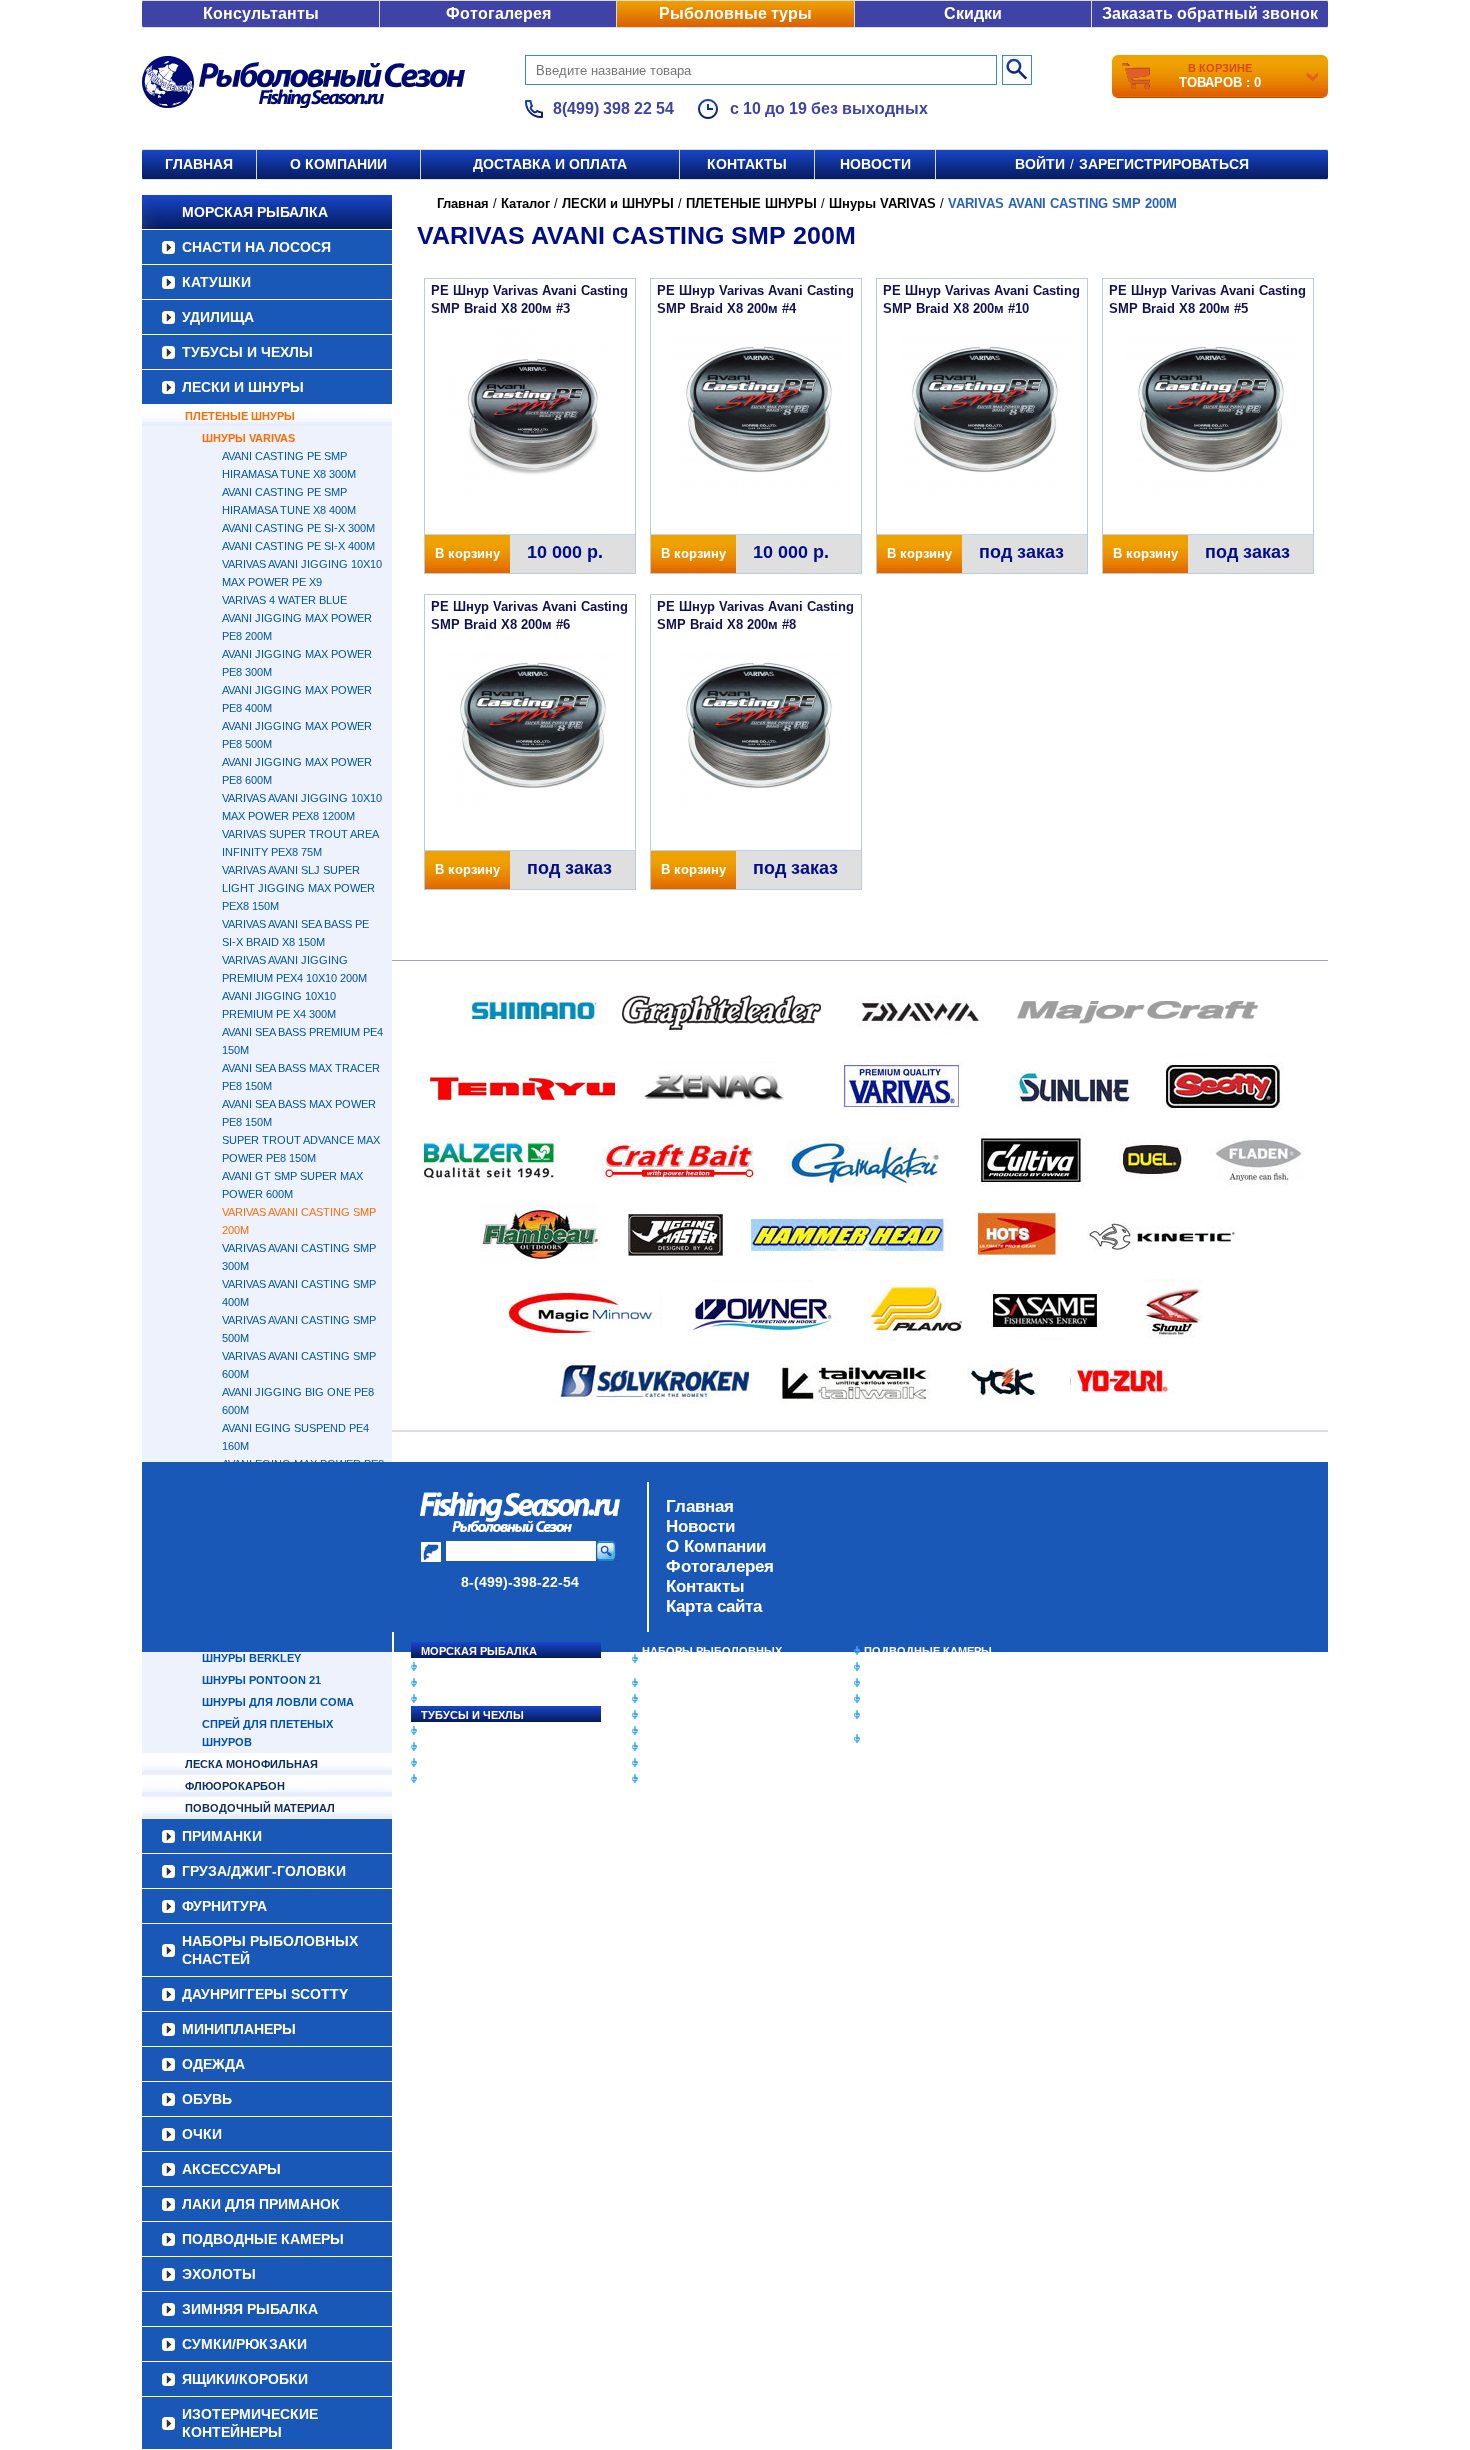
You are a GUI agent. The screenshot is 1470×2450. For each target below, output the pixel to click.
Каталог (525, 203)
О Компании (716, 1546)
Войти (1040, 164)
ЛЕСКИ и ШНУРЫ (243, 387)
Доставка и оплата (550, 164)
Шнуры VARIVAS (248, 438)
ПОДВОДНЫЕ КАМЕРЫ (928, 1651)
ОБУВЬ (662, 1731)
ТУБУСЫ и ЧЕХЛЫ (247, 352)
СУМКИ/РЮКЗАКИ (912, 1699)
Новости (875, 164)
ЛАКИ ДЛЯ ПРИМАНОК (704, 1779)
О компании (338, 164)
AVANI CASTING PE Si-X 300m (298, 528)
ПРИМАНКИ (452, 1747)
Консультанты (261, 13)
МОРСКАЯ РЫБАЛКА (255, 212)
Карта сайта (714, 1606)
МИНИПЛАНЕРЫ (687, 1699)
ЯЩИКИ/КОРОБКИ (914, 1715)
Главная (199, 164)
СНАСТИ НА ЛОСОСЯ (256, 247)
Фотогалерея (498, 13)
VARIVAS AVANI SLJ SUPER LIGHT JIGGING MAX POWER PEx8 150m (298, 888)
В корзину (467, 553)
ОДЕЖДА (667, 1715)
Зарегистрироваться (1164, 164)
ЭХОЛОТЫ (893, 1667)
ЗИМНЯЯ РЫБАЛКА (918, 1683)
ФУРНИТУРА (454, 1779)
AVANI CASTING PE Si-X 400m (298, 546)
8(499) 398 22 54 (613, 108)
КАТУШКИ (216, 282)
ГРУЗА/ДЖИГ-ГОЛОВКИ (485, 1763)
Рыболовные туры (735, 13)
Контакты (747, 164)
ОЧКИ (658, 1747)
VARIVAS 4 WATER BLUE (284, 600)
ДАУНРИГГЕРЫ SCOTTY (707, 1683)
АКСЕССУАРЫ (681, 1763)
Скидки (973, 13)
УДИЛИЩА (218, 317)
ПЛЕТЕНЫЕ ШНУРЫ (240, 416)
